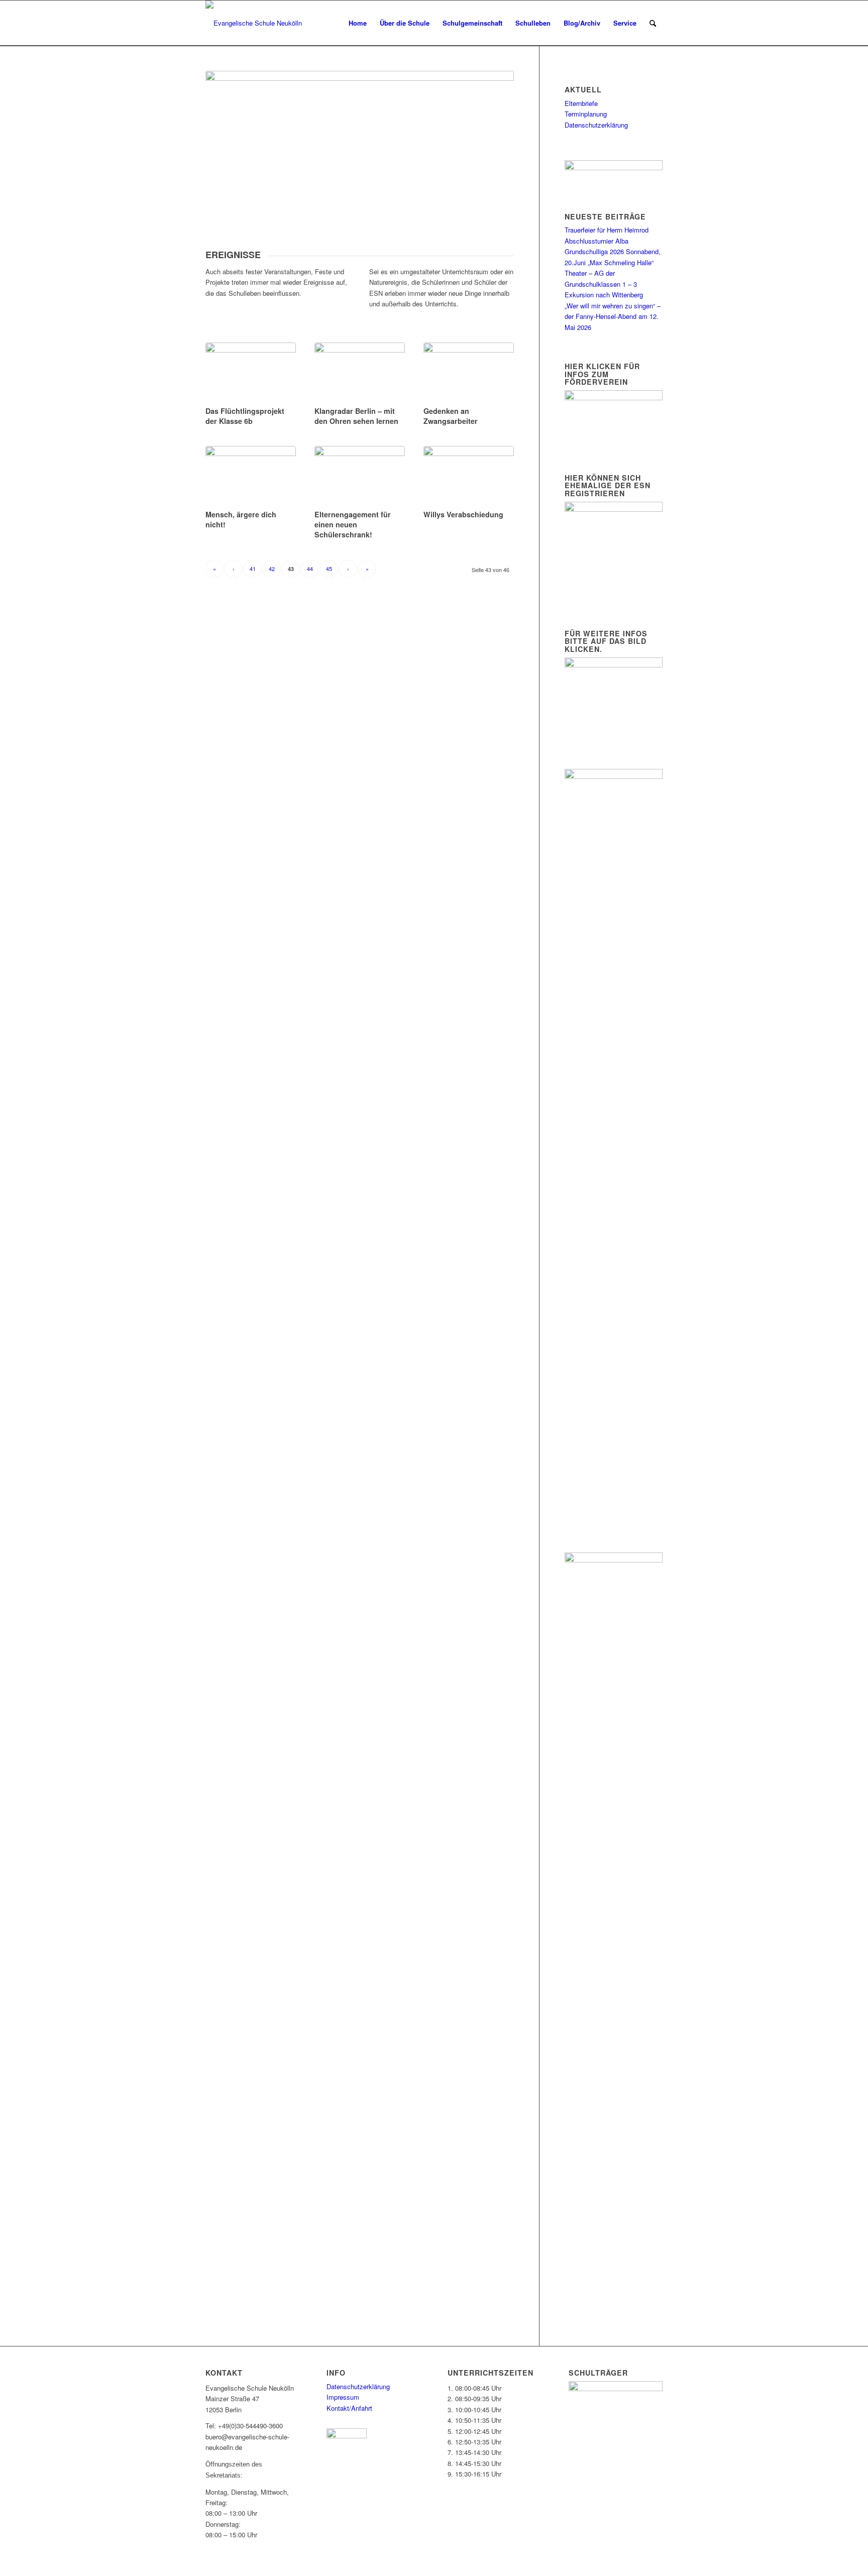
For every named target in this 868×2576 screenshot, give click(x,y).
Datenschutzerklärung (596, 125)
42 (272, 569)
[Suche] (653, 23)
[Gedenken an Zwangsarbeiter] (469, 373)
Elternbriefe (581, 103)
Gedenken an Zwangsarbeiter (451, 416)
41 (253, 569)
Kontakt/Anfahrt (349, 2408)
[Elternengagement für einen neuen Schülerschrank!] (360, 476)
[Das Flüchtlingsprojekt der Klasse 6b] (251, 373)
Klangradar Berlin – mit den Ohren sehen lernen (356, 416)
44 (310, 569)
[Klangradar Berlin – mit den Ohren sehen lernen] (360, 373)
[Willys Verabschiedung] (469, 476)
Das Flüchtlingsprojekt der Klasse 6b (245, 416)
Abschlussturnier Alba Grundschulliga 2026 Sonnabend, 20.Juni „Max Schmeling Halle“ (613, 252)
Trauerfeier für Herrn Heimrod (607, 230)
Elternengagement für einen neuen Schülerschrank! (353, 524)
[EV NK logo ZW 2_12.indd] (254, 23)
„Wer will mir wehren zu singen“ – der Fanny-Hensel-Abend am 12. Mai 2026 (613, 316)
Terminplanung (586, 114)
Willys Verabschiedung (463, 514)
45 (329, 569)
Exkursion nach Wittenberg (604, 295)
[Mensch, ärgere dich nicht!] (251, 476)
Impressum (343, 2397)
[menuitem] (358, 23)
